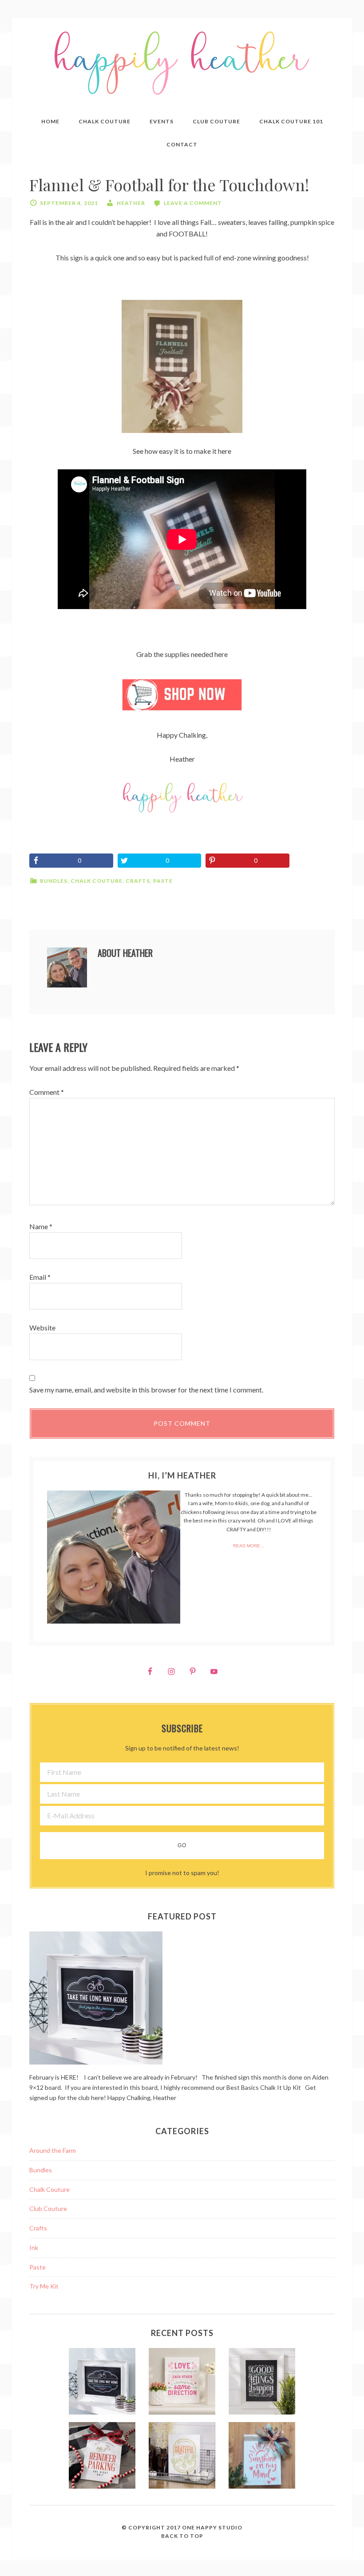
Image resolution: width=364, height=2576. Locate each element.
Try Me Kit (44, 2286)
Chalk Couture (97, 881)
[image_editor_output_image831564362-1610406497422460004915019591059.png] (182, 695)
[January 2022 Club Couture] (182, 2383)
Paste (163, 881)
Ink (34, 2248)
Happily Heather (182, 63)
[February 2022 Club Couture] (102, 2383)
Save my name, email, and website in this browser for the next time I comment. (146, 1390)
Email (40, 1277)
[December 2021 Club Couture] (262, 2383)
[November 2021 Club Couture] (102, 2457)
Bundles (54, 881)
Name (41, 1226)
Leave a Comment (193, 203)
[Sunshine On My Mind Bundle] (262, 2457)
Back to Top (182, 2536)
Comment (47, 1092)
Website (42, 1327)
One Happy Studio (212, 2527)
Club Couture (48, 2208)
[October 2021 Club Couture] (182, 2457)
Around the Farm (53, 2150)
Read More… (249, 1546)
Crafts (138, 881)
